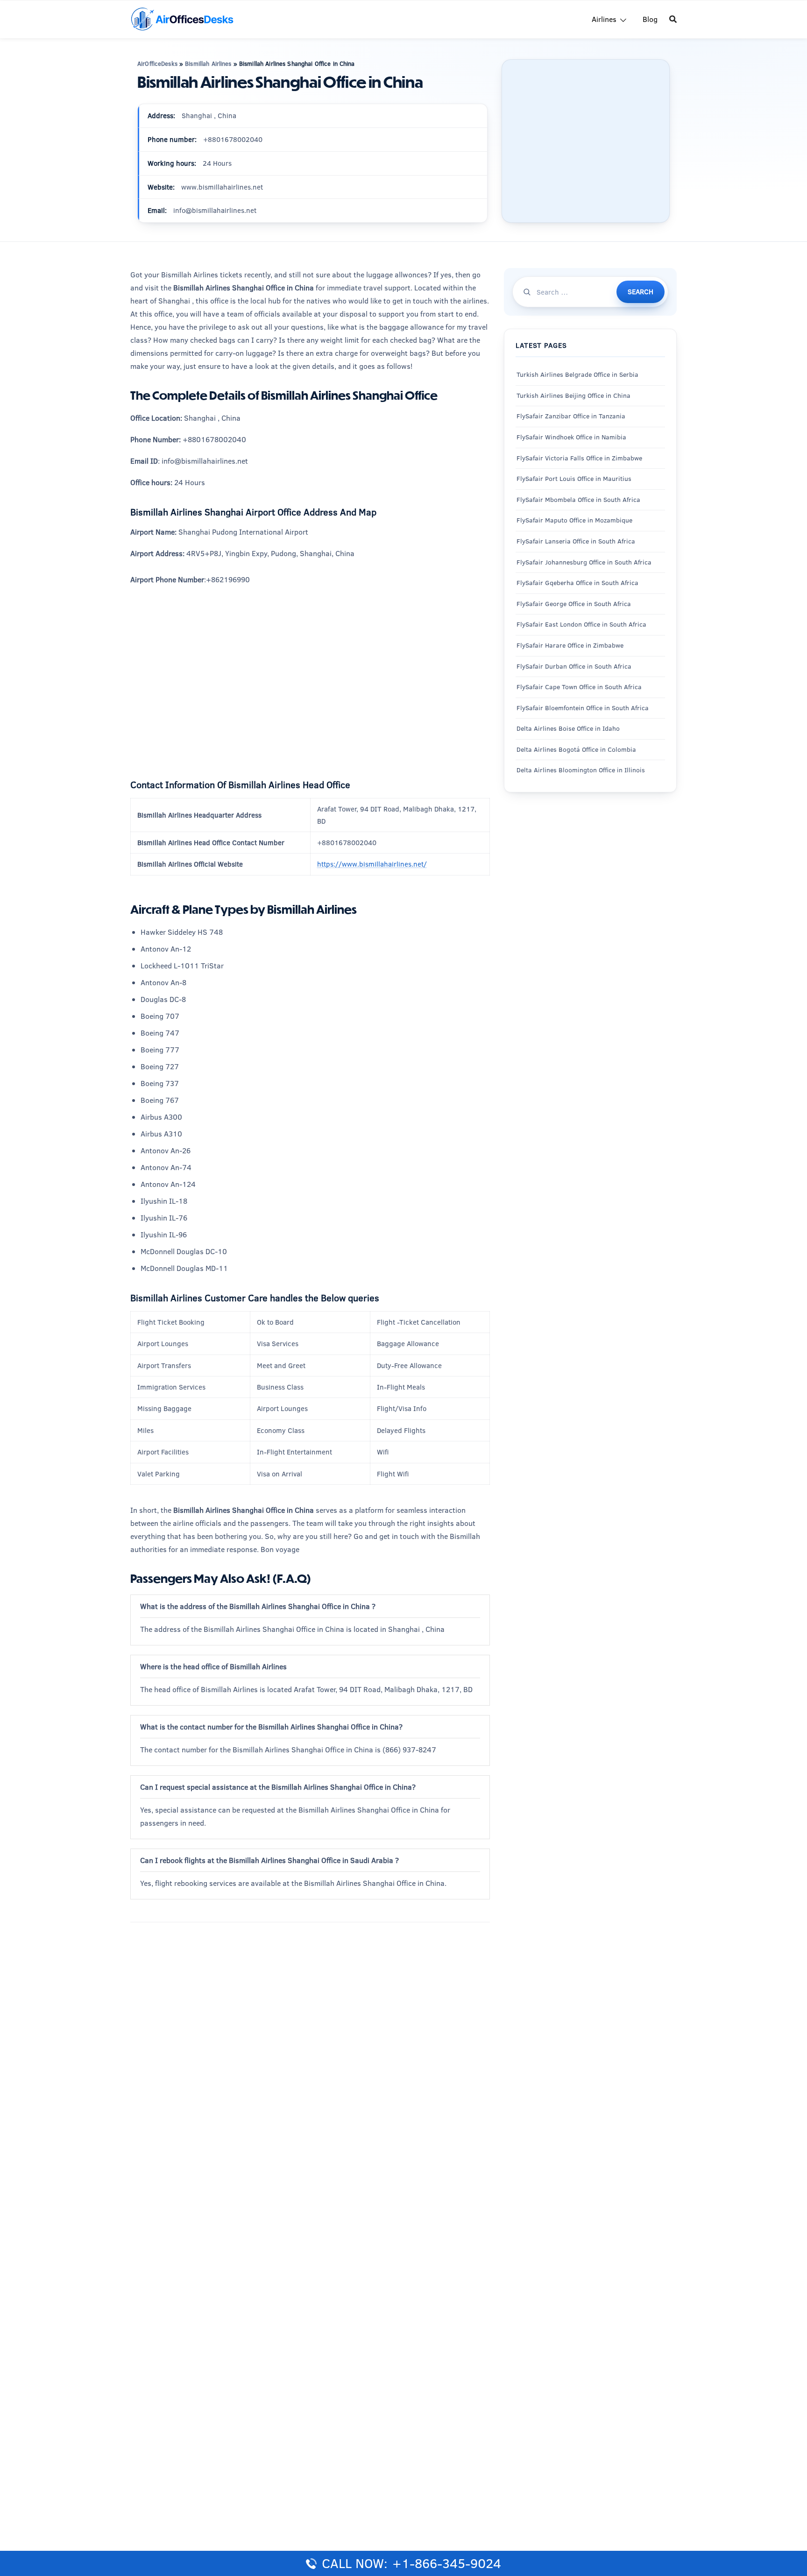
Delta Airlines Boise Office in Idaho (568, 729)
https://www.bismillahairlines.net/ (372, 864)
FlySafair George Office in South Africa (574, 604)
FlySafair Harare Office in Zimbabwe (570, 645)
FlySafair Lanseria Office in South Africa (576, 541)
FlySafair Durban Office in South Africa (574, 666)
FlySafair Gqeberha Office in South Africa (577, 583)
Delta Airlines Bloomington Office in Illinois (581, 770)
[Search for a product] (673, 19)
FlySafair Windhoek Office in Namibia (571, 437)
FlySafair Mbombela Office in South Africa (578, 500)
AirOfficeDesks (157, 64)
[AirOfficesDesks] (182, 18)
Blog (650, 19)
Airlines (604, 19)
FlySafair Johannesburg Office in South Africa (584, 562)
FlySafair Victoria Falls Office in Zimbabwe (579, 458)
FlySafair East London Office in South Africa (581, 625)
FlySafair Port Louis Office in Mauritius (574, 479)
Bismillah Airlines (208, 64)
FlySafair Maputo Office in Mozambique (574, 521)
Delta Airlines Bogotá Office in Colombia (576, 749)
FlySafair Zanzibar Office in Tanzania (571, 416)
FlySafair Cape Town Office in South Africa (579, 687)
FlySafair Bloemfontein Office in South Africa (583, 708)
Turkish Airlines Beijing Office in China (573, 395)
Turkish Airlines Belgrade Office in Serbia (577, 375)
